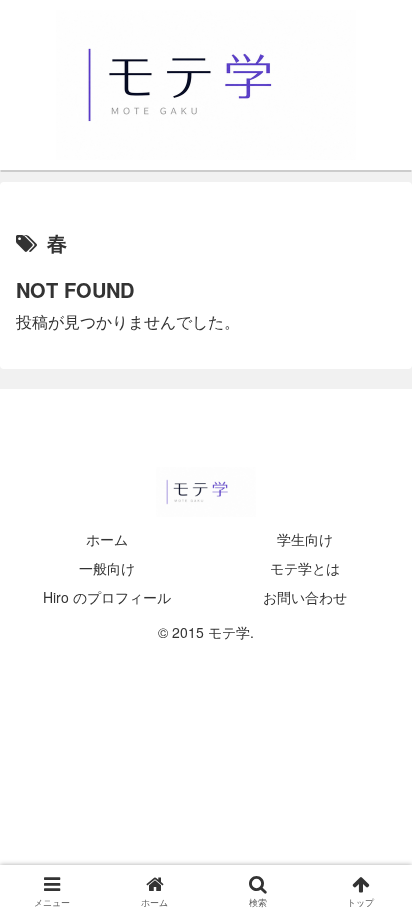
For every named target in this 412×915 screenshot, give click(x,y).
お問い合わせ (305, 597)
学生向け (305, 539)
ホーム (107, 539)
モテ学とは (305, 568)
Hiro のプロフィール (107, 597)
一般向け (107, 568)
